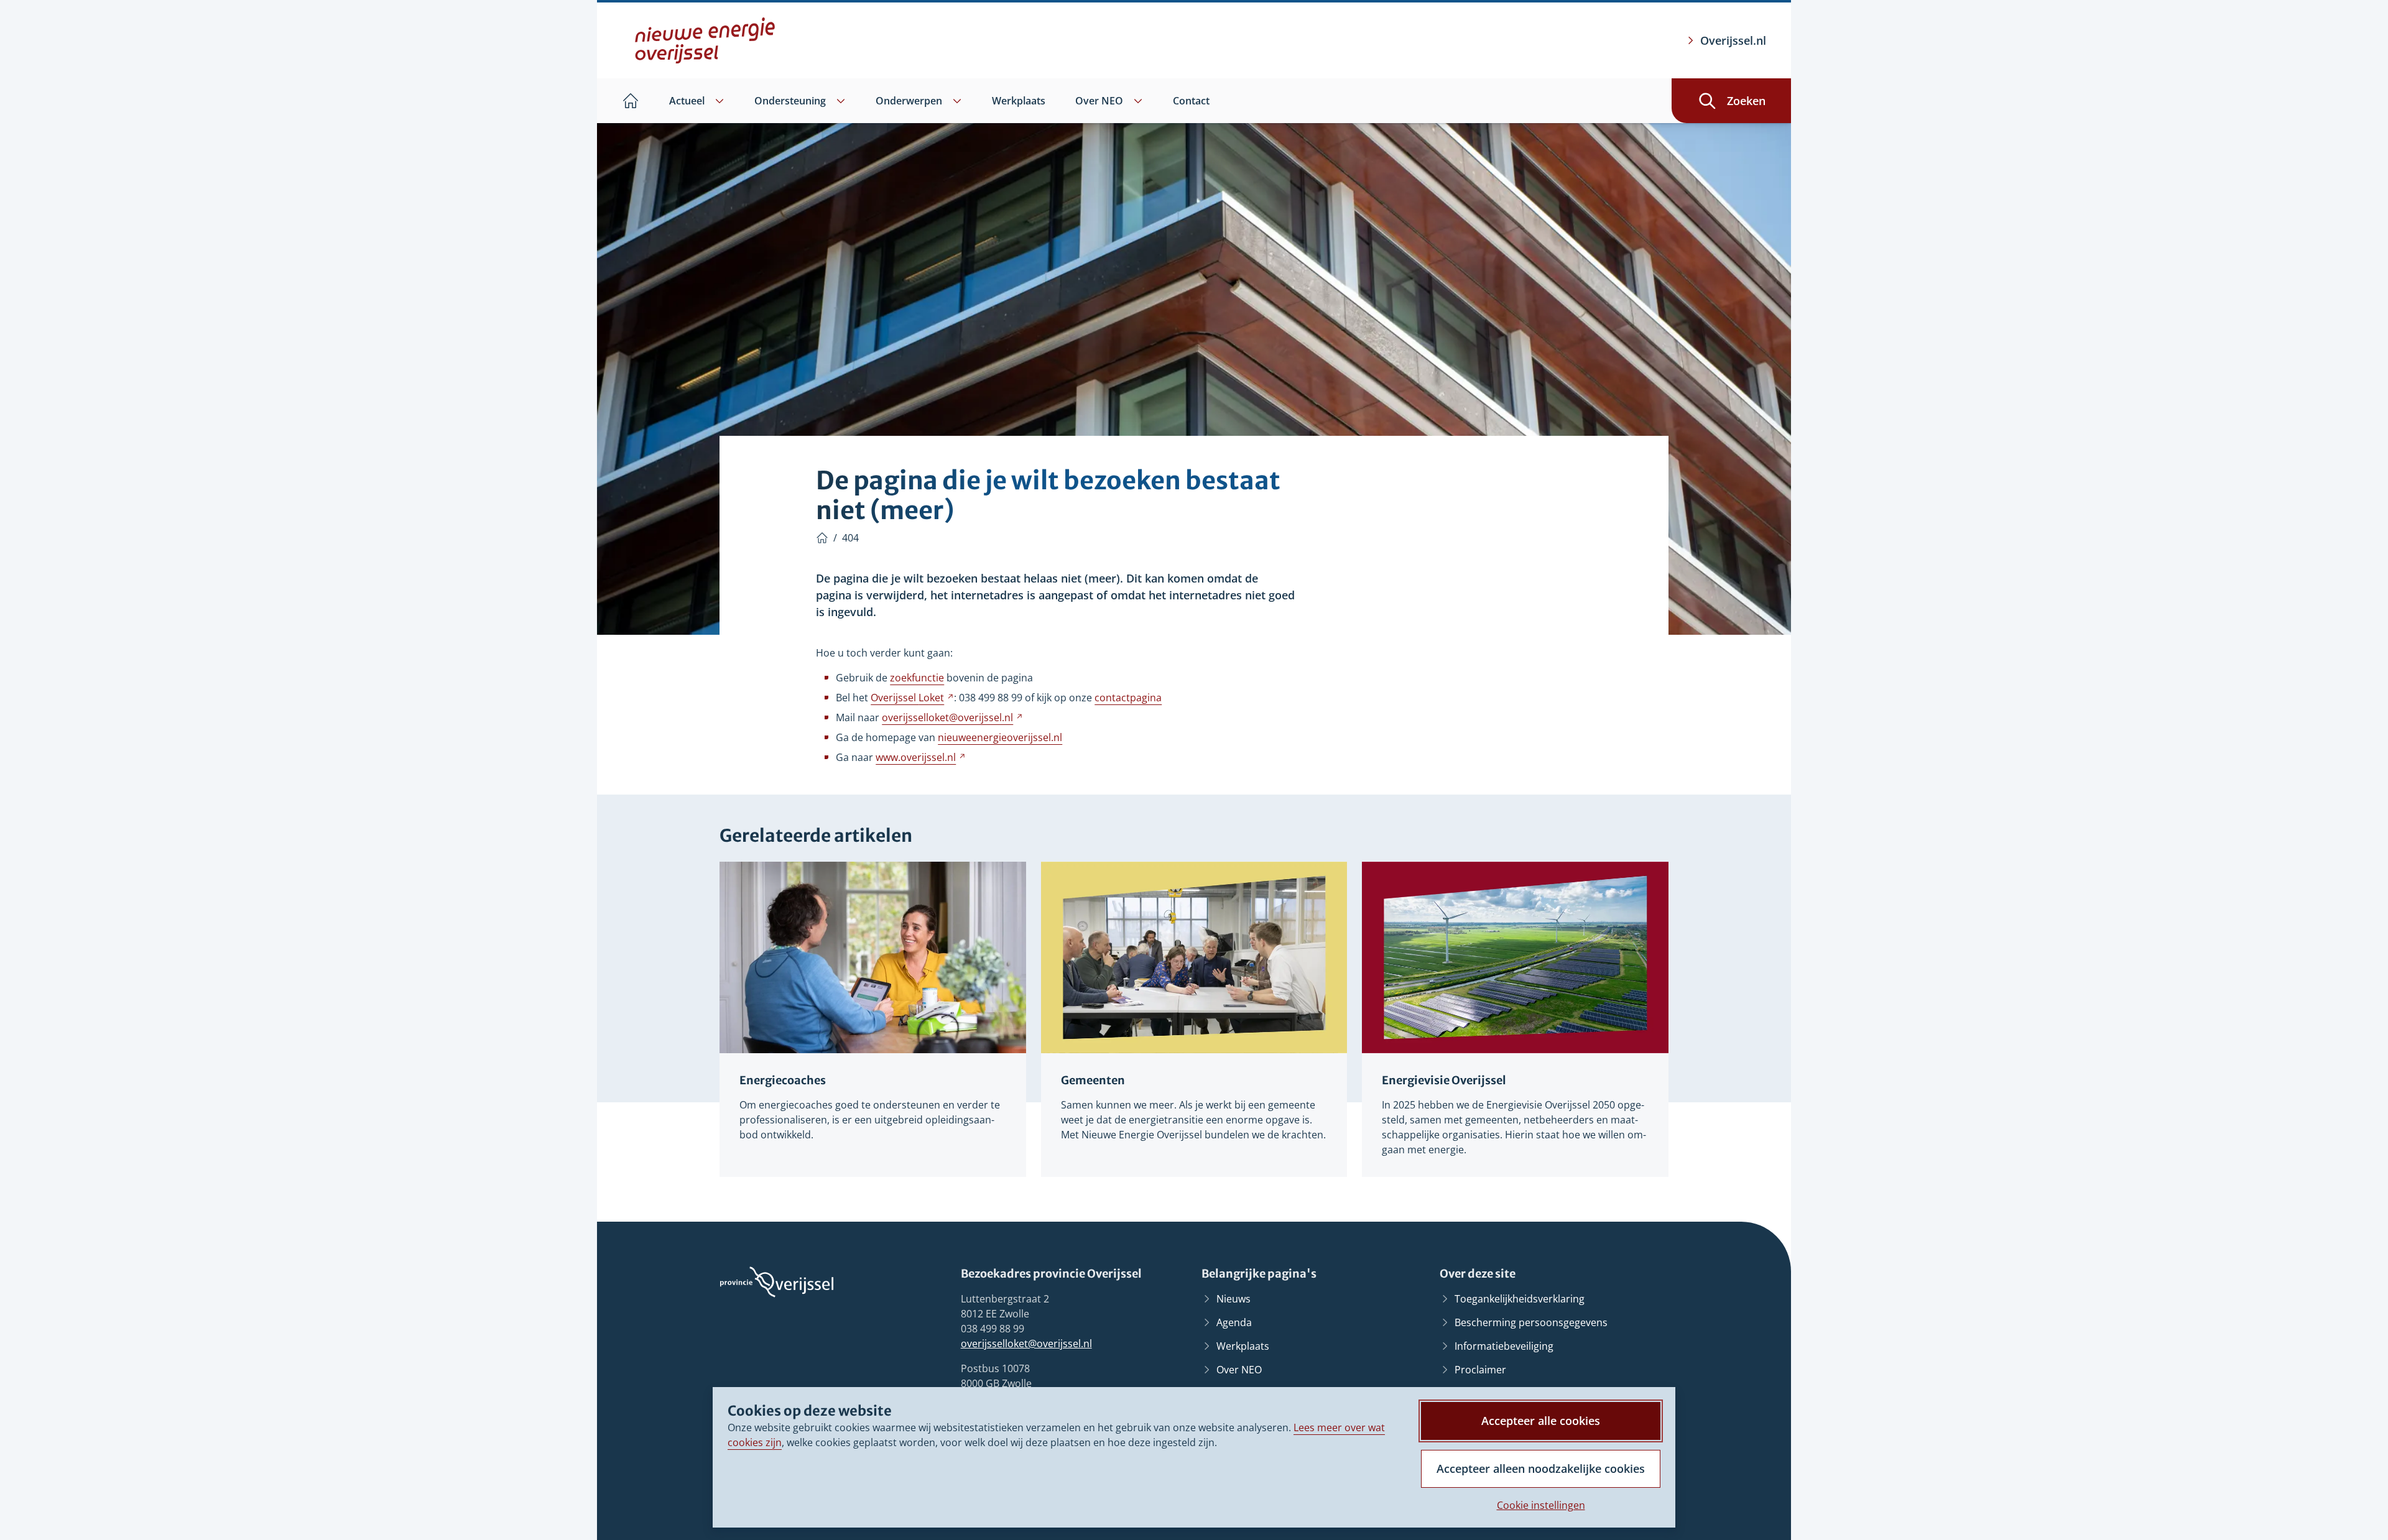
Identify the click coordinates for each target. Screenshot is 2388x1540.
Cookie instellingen (1541, 1505)
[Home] (822, 538)
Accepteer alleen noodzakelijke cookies (1541, 1469)
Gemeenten (1093, 1080)
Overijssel (912, 698)
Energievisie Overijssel (1444, 1080)
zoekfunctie (917, 678)
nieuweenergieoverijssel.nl (1000, 737)
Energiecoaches (783, 1080)
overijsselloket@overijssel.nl (1026, 1344)
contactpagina (1128, 698)
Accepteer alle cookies (1541, 1421)
